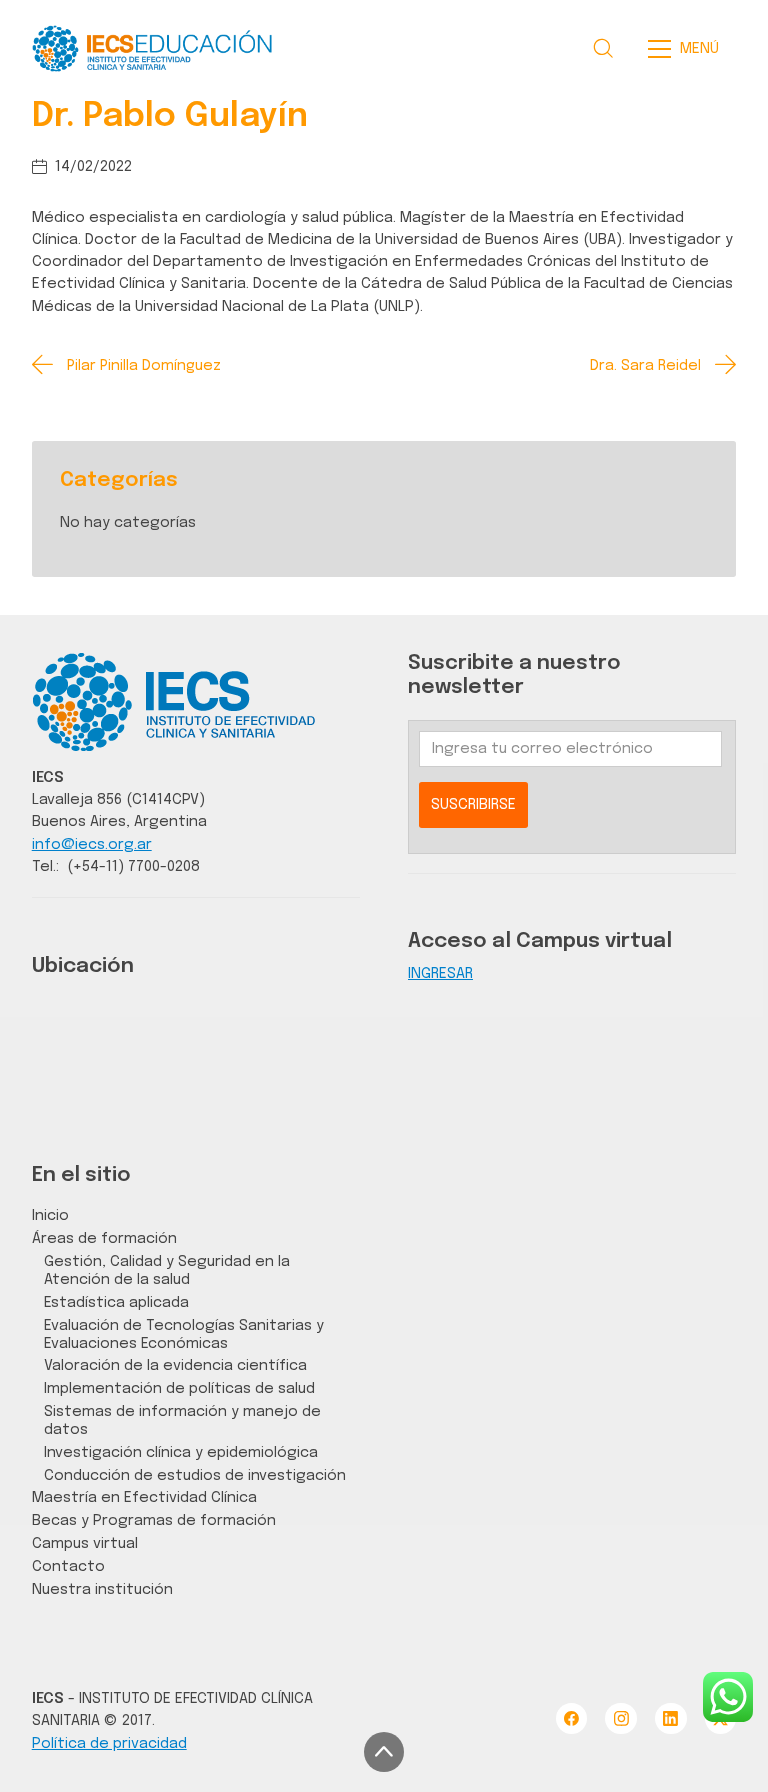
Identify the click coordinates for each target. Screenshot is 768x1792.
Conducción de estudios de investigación (195, 1475)
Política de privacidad (109, 1743)
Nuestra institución (102, 1589)
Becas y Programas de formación (154, 1520)
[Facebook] (571, 1718)
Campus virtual (85, 1543)
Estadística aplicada (116, 1302)
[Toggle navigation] (689, 49)
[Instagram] (620, 1718)
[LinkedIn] (670, 1718)
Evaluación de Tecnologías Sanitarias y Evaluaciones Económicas (184, 1334)
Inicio (50, 1215)
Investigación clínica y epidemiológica (181, 1452)
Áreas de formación (104, 1238)
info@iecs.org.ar (92, 844)
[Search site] (603, 48)
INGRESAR (440, 973)
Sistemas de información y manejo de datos (182, 1420)
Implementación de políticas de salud (179, 1388)
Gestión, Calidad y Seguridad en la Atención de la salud (167, 1270)
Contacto (68, 1566)
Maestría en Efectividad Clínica (144, 1497)
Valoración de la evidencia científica (175, 1365)
